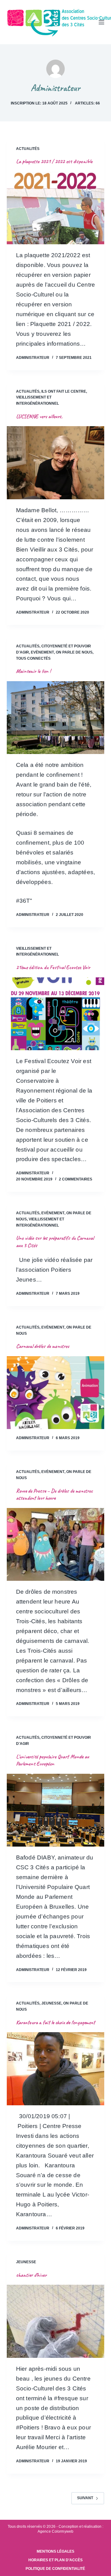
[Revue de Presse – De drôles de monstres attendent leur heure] (56, 1545)
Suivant (85, 2498)
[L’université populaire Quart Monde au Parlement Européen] (56, 1810)
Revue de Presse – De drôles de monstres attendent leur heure (54, 1494)
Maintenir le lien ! (33, 671)
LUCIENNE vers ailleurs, (39, 416)
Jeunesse (51, 2003)
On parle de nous (74, 652)
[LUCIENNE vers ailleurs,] (56, 463)
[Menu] (101, 22)
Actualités (28, 149)
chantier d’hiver (31, 2275)
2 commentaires (76, 1179)
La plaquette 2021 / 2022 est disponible (54, 161)
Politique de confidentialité (55, 2569)
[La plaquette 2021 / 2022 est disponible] (56, 208)
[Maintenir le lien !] (56, 718)
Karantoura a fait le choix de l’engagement (55, 2022)
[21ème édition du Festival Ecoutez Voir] (56, 1014)
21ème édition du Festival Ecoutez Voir (53, 967)
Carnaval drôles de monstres (43, 1346)
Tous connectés (33, 658)
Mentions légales (55, 2551)
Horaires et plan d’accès (55, 2560)
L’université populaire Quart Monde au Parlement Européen (53, 1760)
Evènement (42, 652)
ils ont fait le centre (64, 391)
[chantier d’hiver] (56, 2321)
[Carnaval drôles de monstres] (56, 1393)
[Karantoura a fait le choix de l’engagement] (56, 2069)
